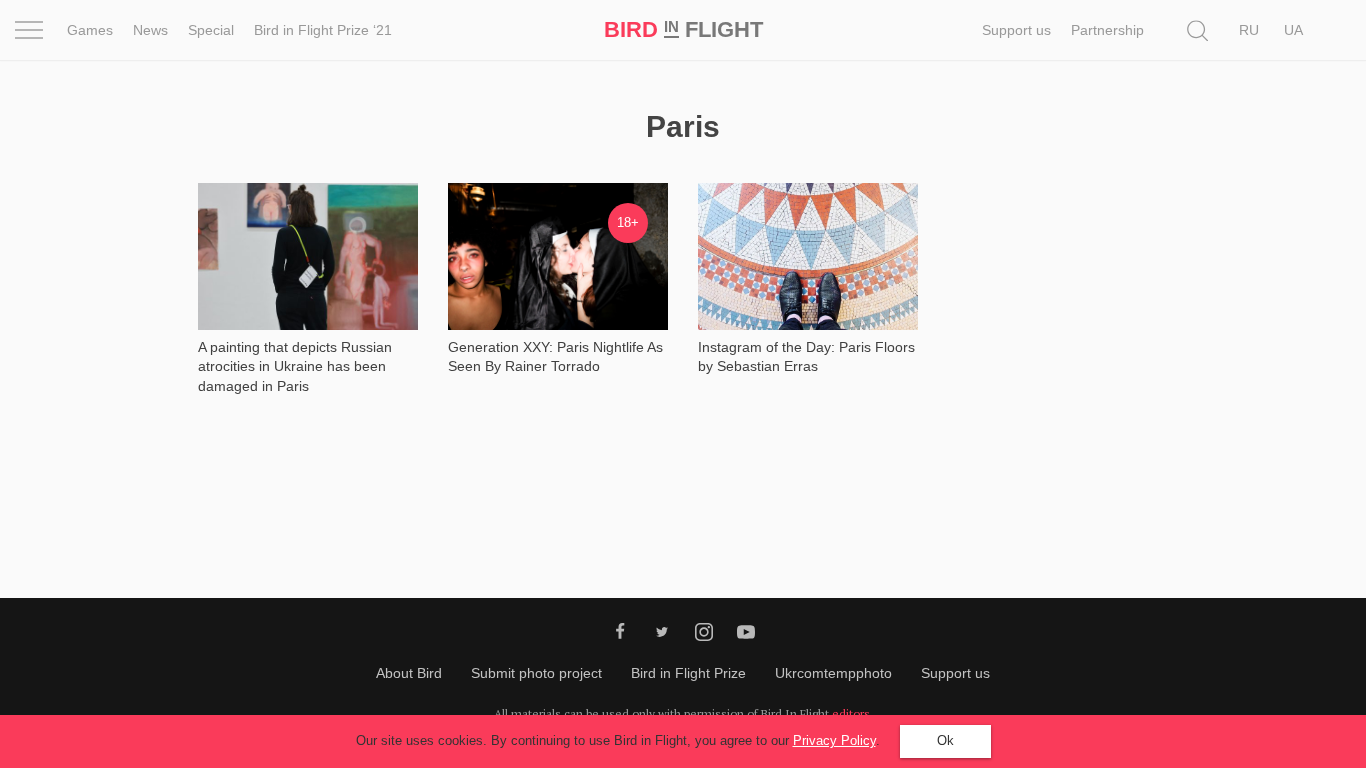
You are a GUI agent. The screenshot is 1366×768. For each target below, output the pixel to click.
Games (90, 30)
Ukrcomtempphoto (833, 673)
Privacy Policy (834, 740)
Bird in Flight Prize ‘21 (323, 30)
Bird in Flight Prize (688, 673)
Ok (945, 740)
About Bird (409, 673)
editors (851, 713)
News (150, 30)
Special (211, 30)
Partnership (1107, 30)
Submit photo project (536, 673)
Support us (1016, 30)
